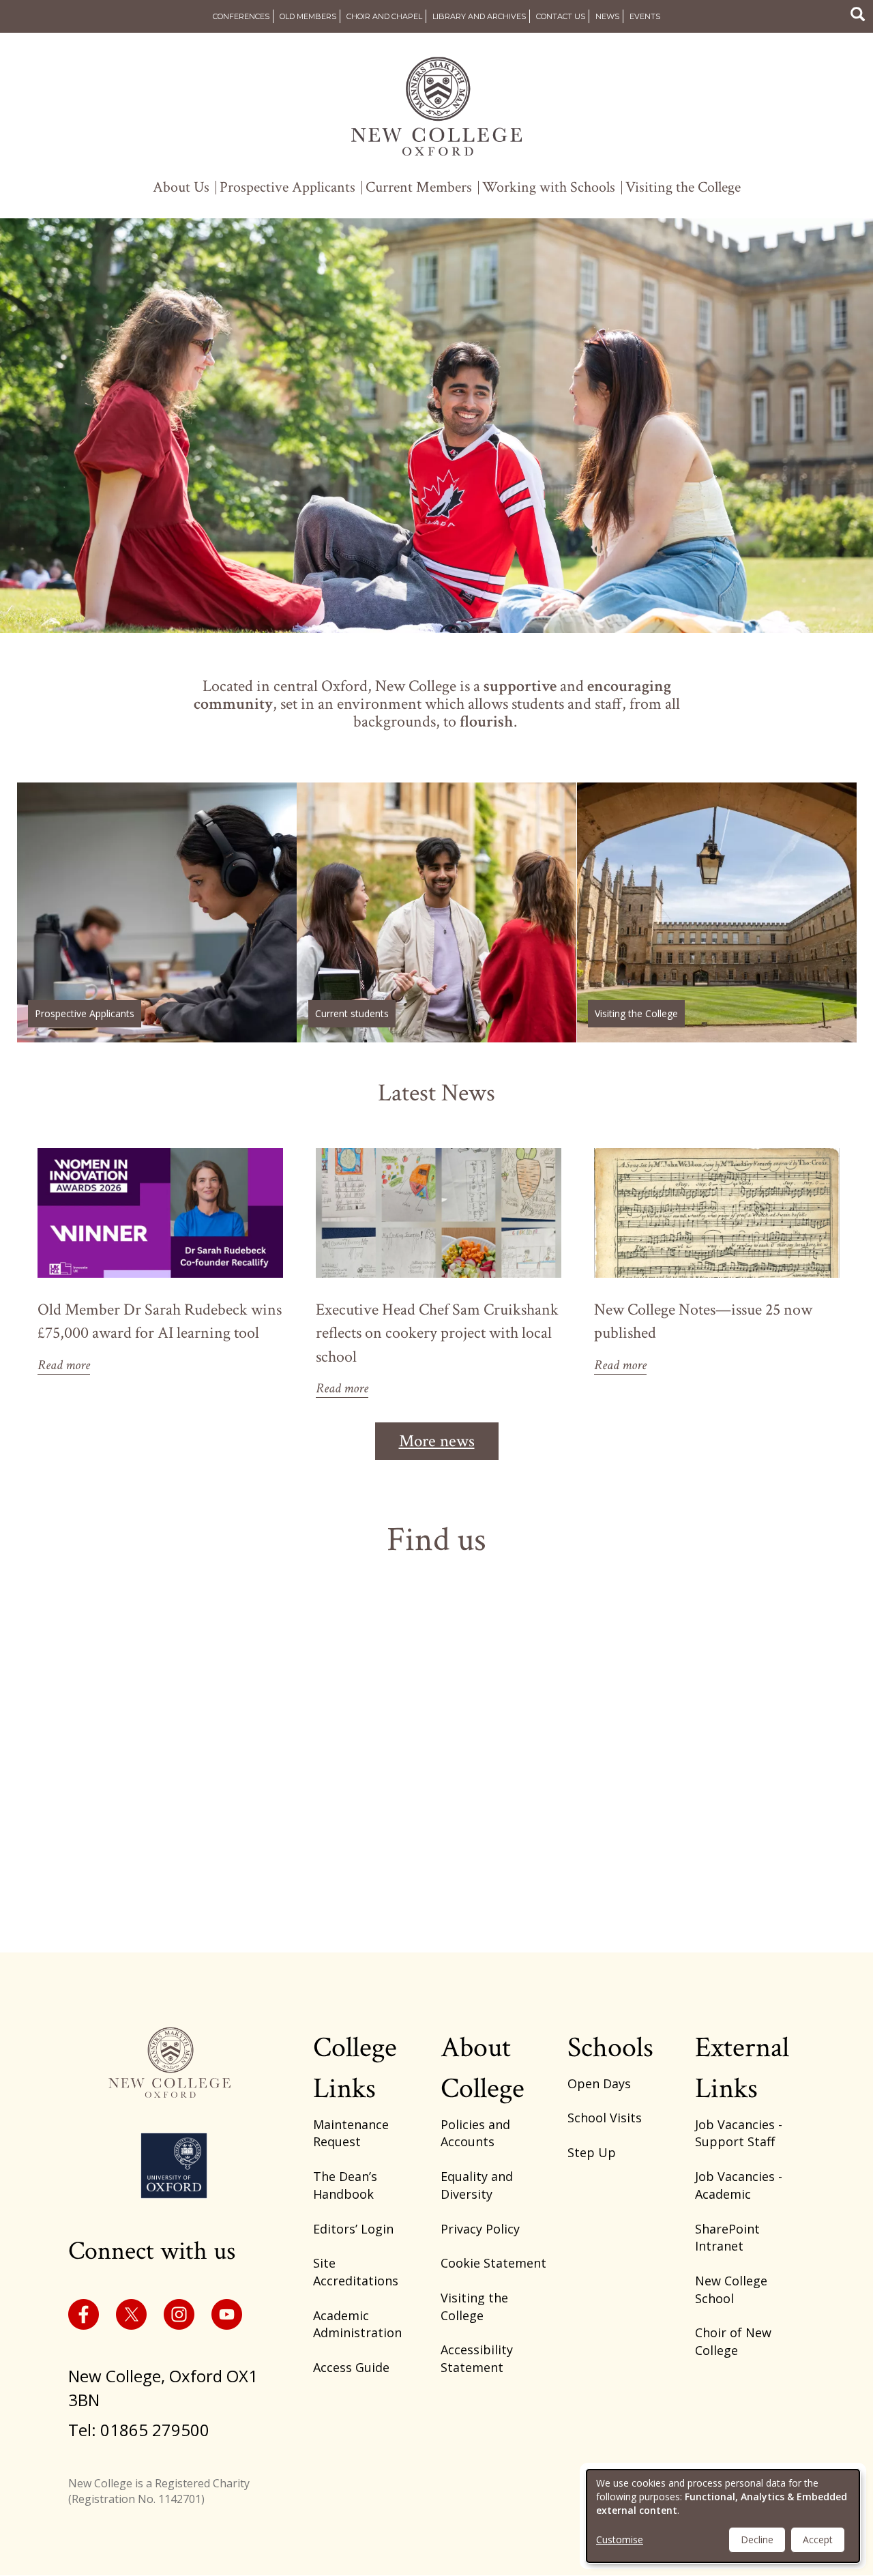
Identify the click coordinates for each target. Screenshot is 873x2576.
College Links (355, 2068)
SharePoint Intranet (727, 2238)
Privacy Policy (480, 2229)
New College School (731, 2289)
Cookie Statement (493, 2263)
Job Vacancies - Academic (739, 2185)
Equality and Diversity (477, 2185)
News (607, 16)
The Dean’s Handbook (345, 2185)
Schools (610, 2048)
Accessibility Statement (477, 2358)
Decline (757, 2540)
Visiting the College (683, 188)
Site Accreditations (356, 2272)
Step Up (592, 2152)
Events (645, 16)
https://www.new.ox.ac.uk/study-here (157, 912)
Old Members (308, 16)
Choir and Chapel (384, 16)
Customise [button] (620, 2540)
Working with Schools (549, 188)
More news (437, 1441)
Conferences (241, 16)
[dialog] (723, 2516)
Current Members (419, 188)
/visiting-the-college (717, 912)
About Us (181, 188)
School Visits (605, 2118)
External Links (742, 2068)
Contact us (561, 16)
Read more (64, 1365)
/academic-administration (436, 912)
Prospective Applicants (287, 188)
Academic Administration (357, 2324)
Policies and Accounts (475, 2133)
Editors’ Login (353, 2229)
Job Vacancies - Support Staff (739, 2133)
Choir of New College (733, 2341)
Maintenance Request (351, 2133)
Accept (818, 2540)
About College (483, 2068)
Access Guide (351, 2367)
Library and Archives (479, 16)
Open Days (599, 2083)
